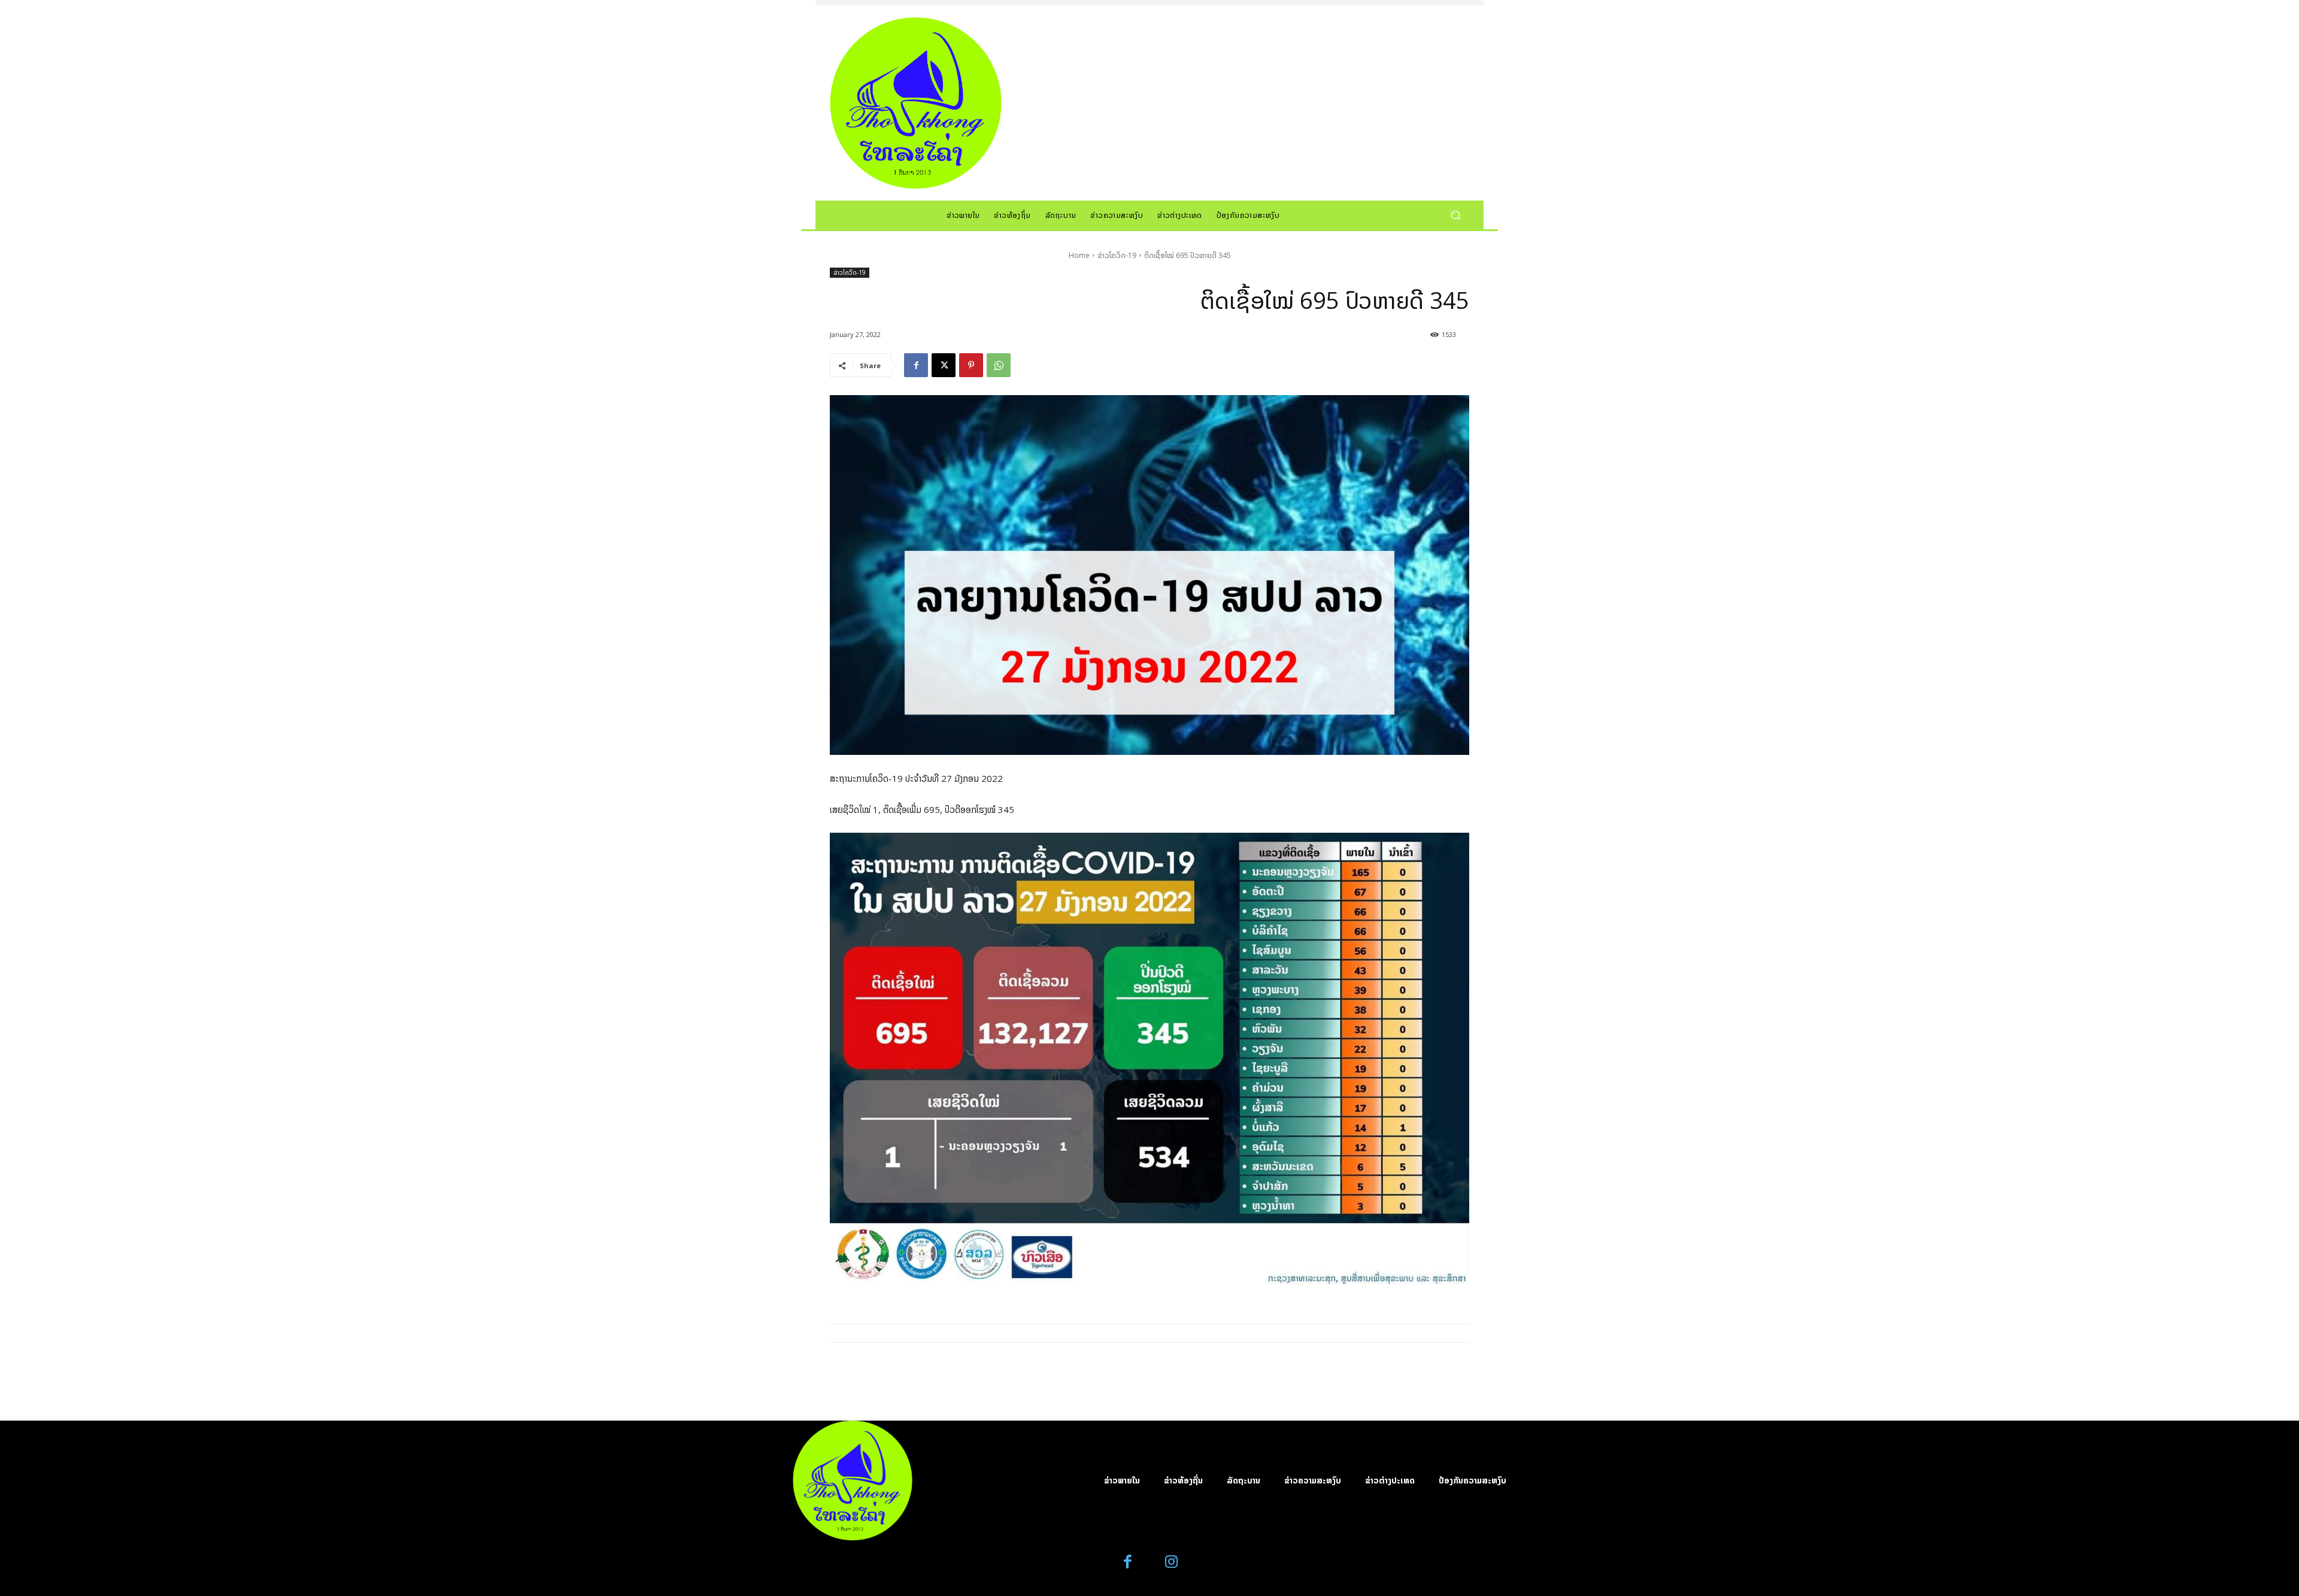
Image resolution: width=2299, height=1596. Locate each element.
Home (1079, 255)
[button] (1455, 215)
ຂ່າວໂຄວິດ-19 (1117, 255)
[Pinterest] (971, 365)
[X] (944, 365)
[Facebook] (916, 365)
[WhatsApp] (999, 365)
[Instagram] (1171, 1562)
